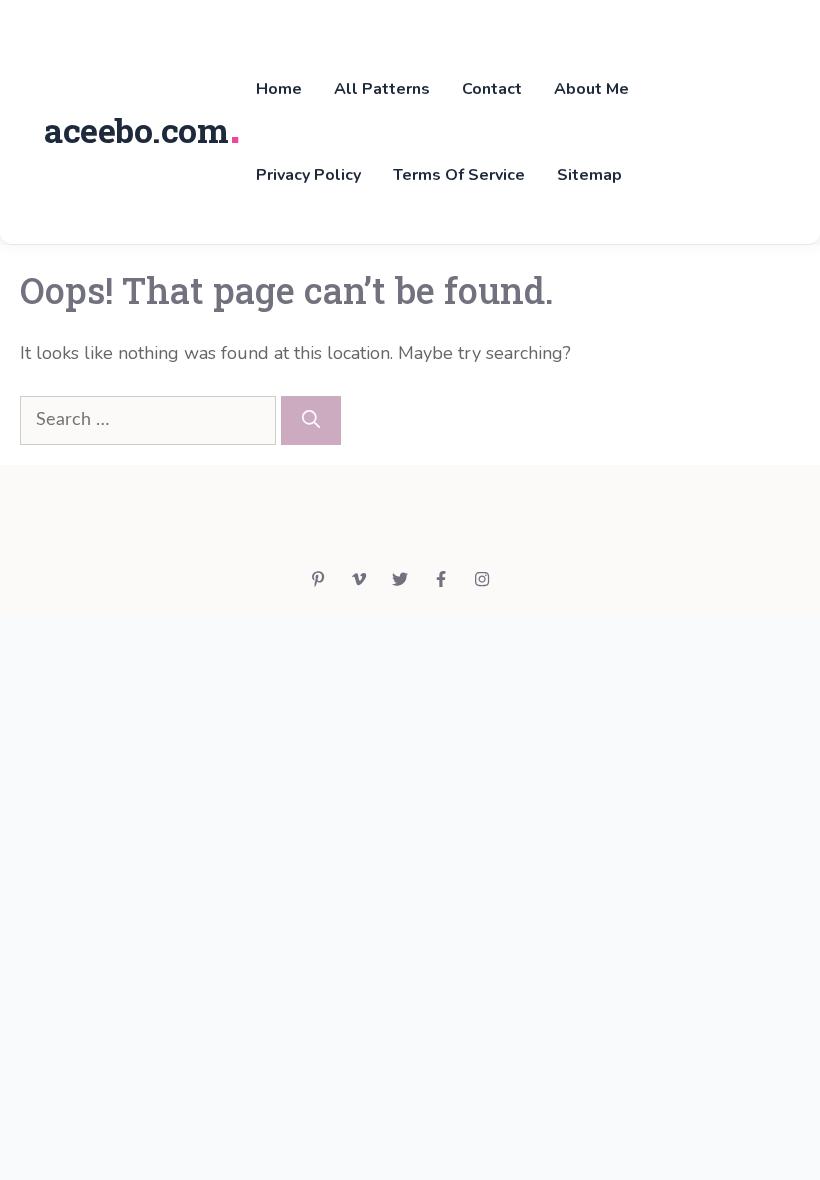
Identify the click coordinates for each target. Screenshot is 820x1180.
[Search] (311, 420)
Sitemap (589, 175)
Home (279, 89)
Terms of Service (459, 175)
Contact (492, 89)
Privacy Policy (308, 175)
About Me (591, 89)
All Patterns (382, 89)
